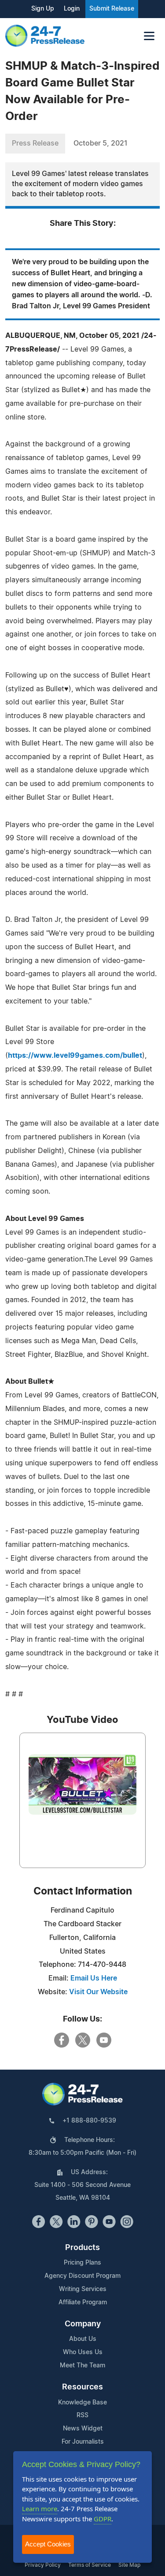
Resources (82, 2387)
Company (83, 2324)
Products (82, 2248)
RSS (82, 2415)
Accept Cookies (48, 2544)
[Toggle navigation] (149, 36)
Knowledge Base (82, 2403)
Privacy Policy (43, 2565)
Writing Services (83, 2289)
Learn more (40, 2509)
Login (72, 9)
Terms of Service (90, 2565)
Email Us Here (94, 1978)
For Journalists (83, 2442)
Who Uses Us (83, 2352)
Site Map (129, 2565)
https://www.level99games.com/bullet (75, 1056)
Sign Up (43, 9)
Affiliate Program (83, 2303)
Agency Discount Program (82, 2276)
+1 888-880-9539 (89, 2121)
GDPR (103, 2519)
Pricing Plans (82, 2263)
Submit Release (112, 9)
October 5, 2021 (101, 143)
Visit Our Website (98, 1992)
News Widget (83, 2429)
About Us (83, 2339)
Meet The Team (82, 2366)
